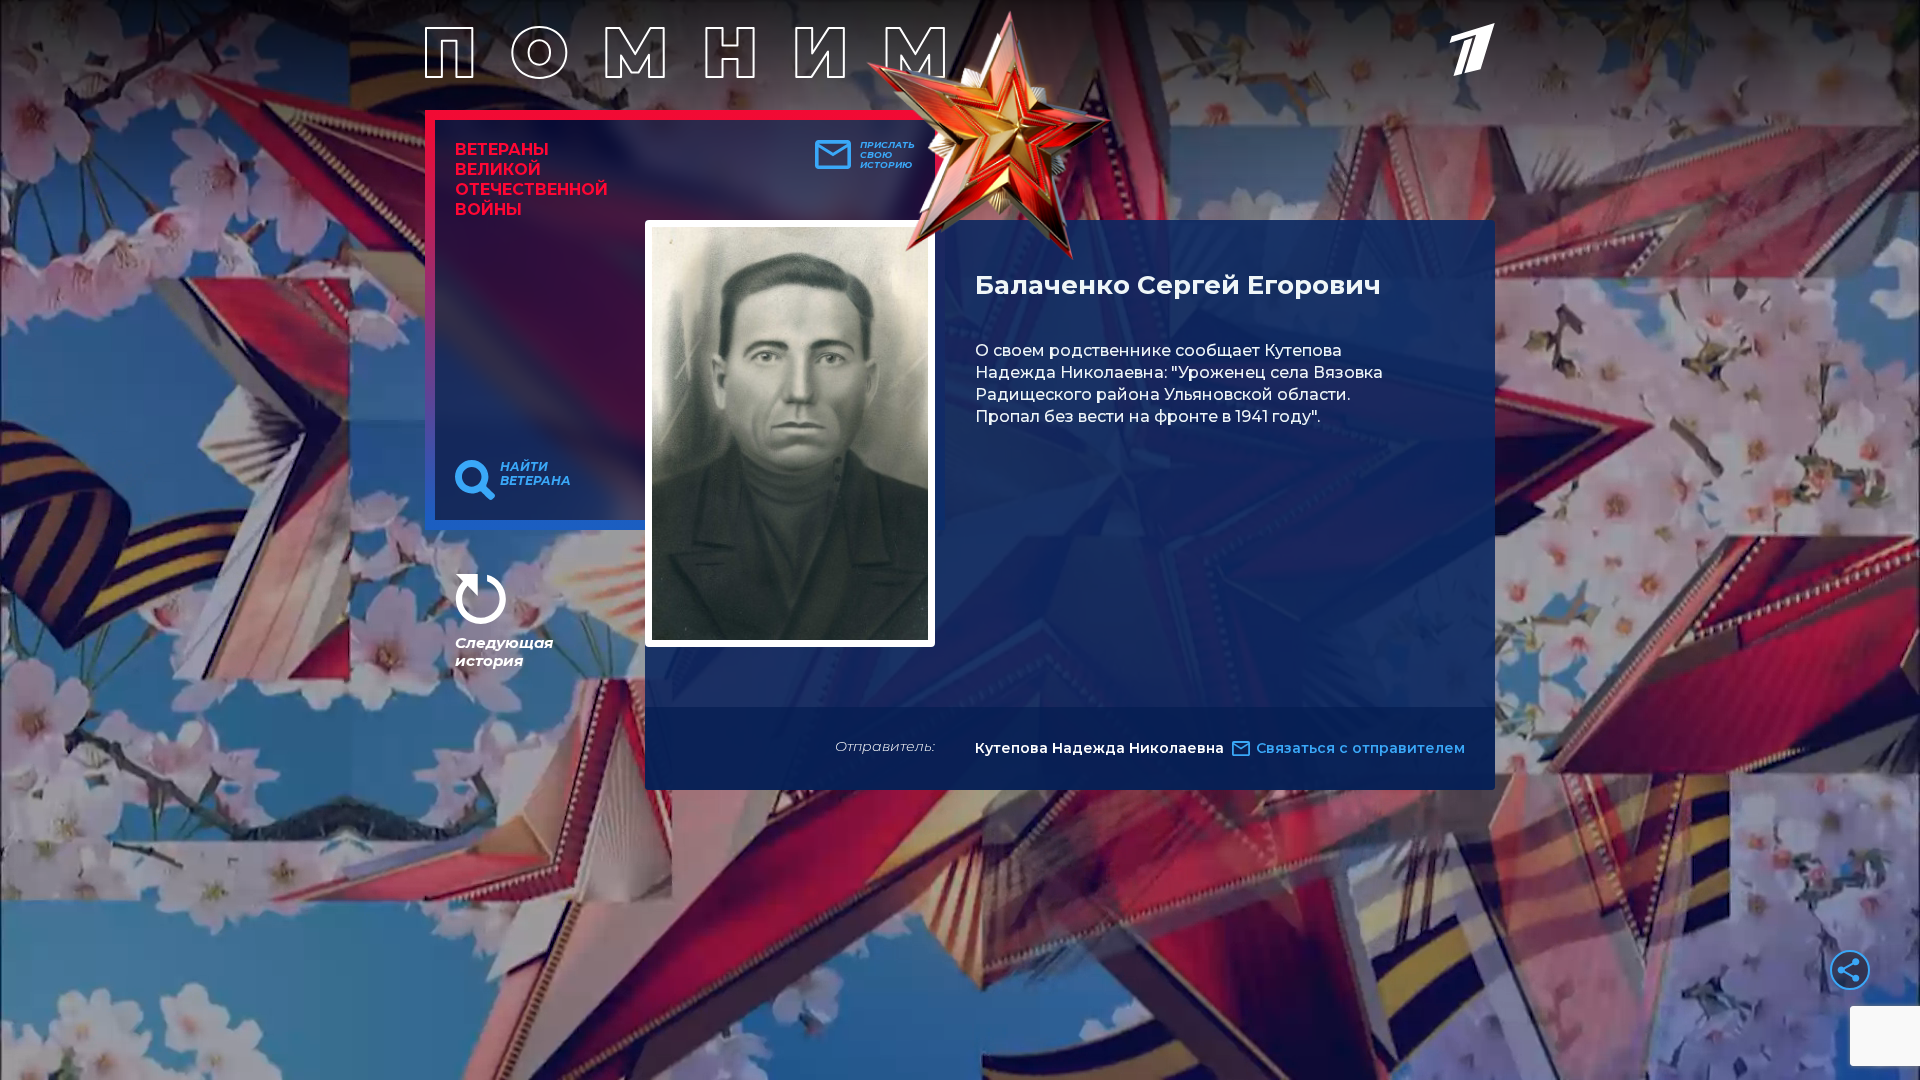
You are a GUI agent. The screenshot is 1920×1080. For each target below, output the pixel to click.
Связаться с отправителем (1360, 748)
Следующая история (504, 651)
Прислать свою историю (887, 155)
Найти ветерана (535, 474)
